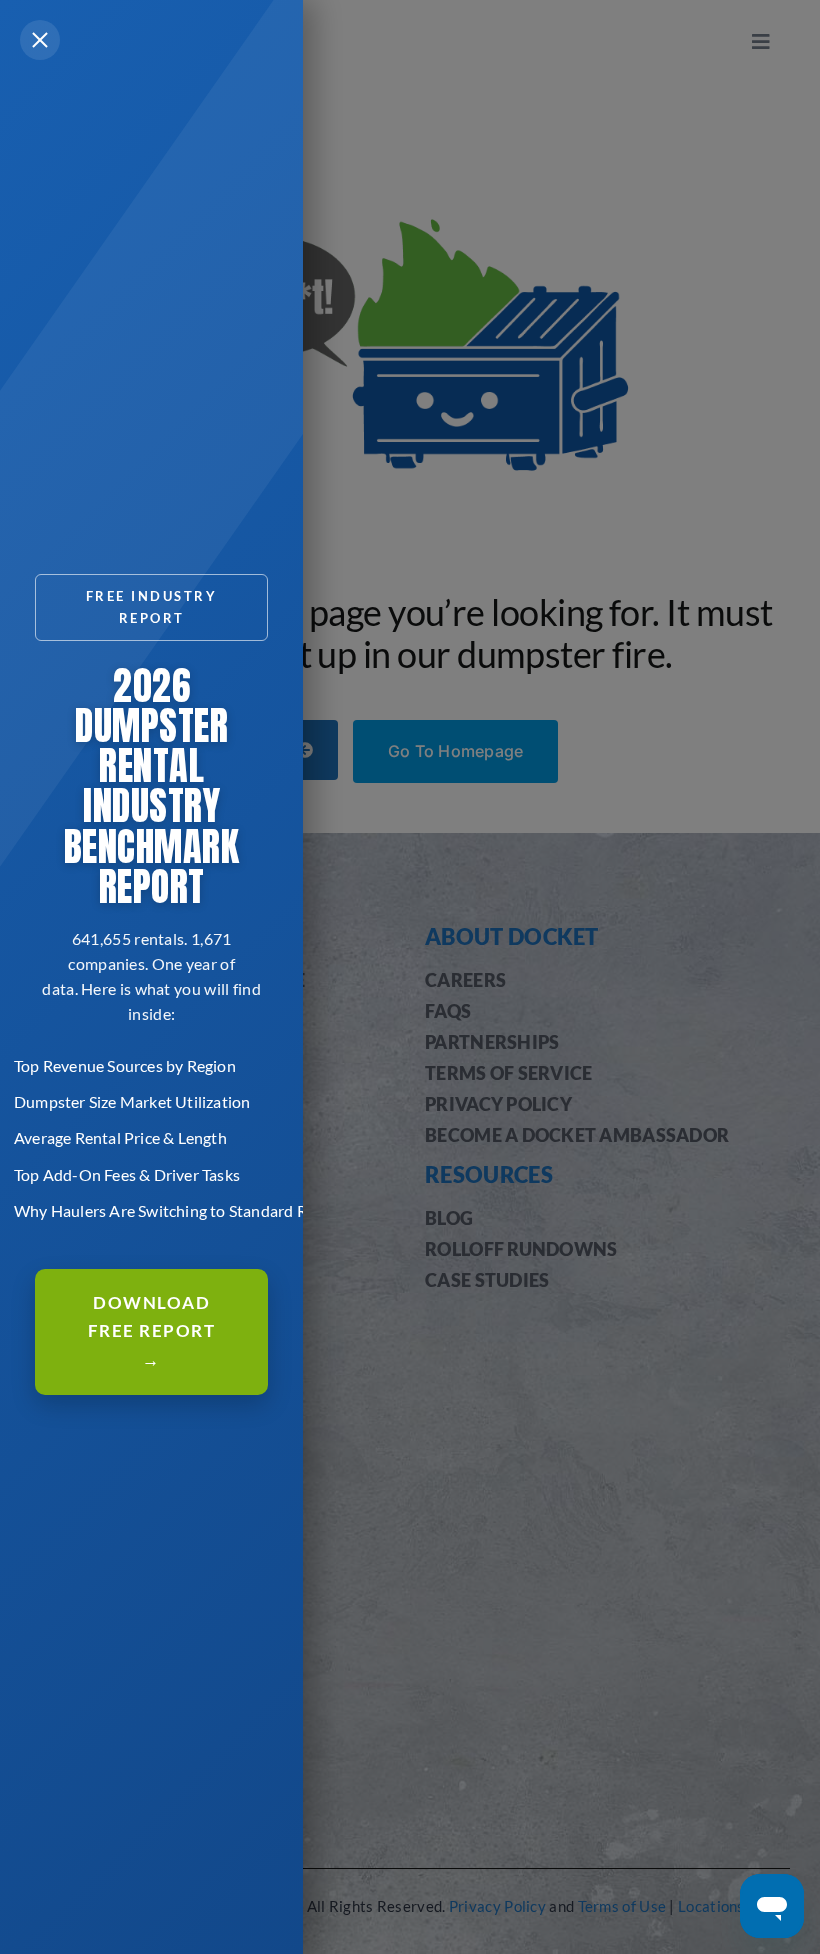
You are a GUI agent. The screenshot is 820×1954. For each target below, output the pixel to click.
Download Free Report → (152, 1331)
